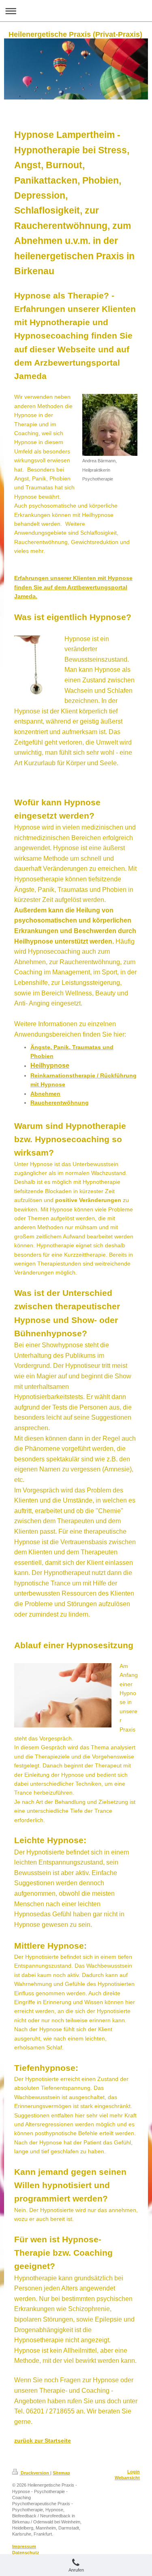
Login (134, 2472)
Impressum (24, 2546)
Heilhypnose (50, 1066)
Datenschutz (26, 2553)
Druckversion (35, 2473)
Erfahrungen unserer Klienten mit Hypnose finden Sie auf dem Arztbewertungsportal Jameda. (73, 587)
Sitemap (61, 2473)
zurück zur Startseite (43, 2441)
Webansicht (127, 2478)
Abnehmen (45, 1094)
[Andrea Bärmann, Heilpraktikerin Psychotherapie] (110, 425)
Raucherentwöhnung (60, 1103)
